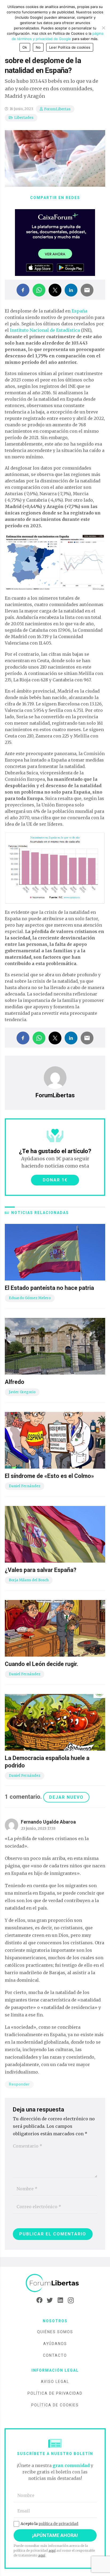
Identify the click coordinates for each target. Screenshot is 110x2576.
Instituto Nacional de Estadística (45, 330)
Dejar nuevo (66, 1797)
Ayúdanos (55, 2344)
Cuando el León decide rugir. (42, 1664)
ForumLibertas (57, 109)
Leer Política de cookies (70, 47)
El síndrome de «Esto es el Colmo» (49, 1476)
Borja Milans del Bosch (29, 1580)
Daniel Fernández (25, 1486)
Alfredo (15, 1382)
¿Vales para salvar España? (41, 1570)
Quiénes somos (55, 2332)
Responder (19, 2084)
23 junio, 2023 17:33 (38, 1828)
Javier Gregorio (22, 1392)
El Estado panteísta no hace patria (49, 1288)
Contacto (55, 2355)
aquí (52, 2550)
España (79, 311)
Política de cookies (55, 2405)
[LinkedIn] (60, 2300)
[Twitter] (50, 2300)
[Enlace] (55, 2283)
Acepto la (49, 2524)
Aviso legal (55, 2382)
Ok (25, 47)
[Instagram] (71, 2300)
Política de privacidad (55, 2393)
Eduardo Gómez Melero (30, 1298)
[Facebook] (39, 2300)
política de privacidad (58, 2524)
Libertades (24, 118)
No (38, 47)
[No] (103, 28)
